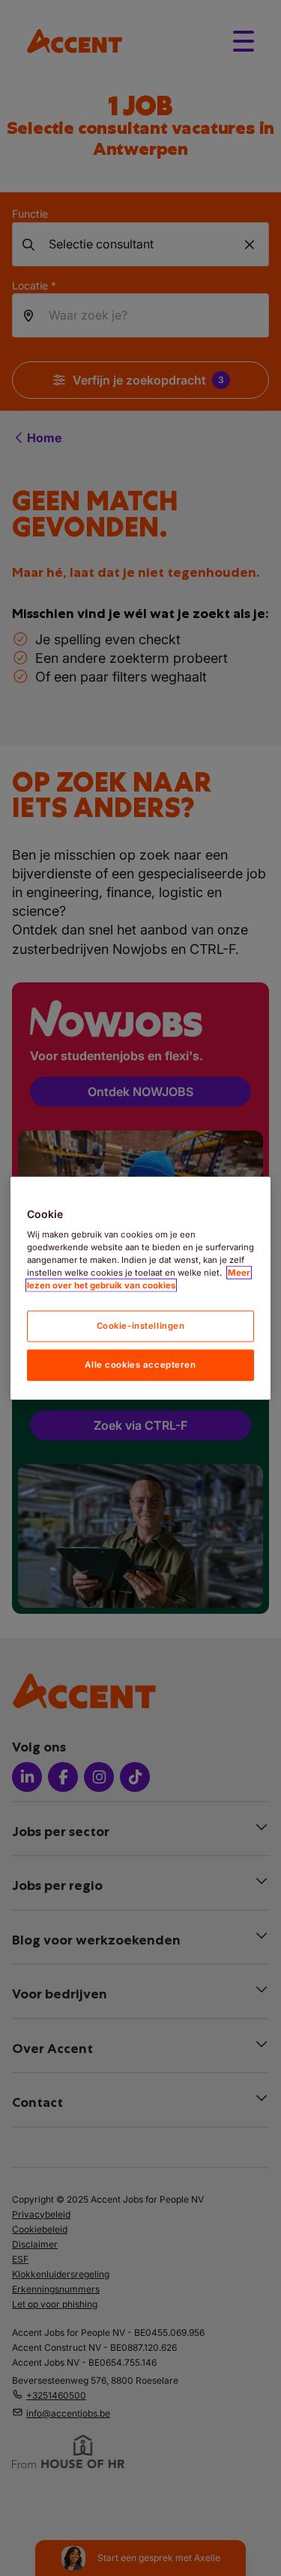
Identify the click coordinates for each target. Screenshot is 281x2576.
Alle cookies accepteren (140, 1365)
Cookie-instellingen (141, 1326)
